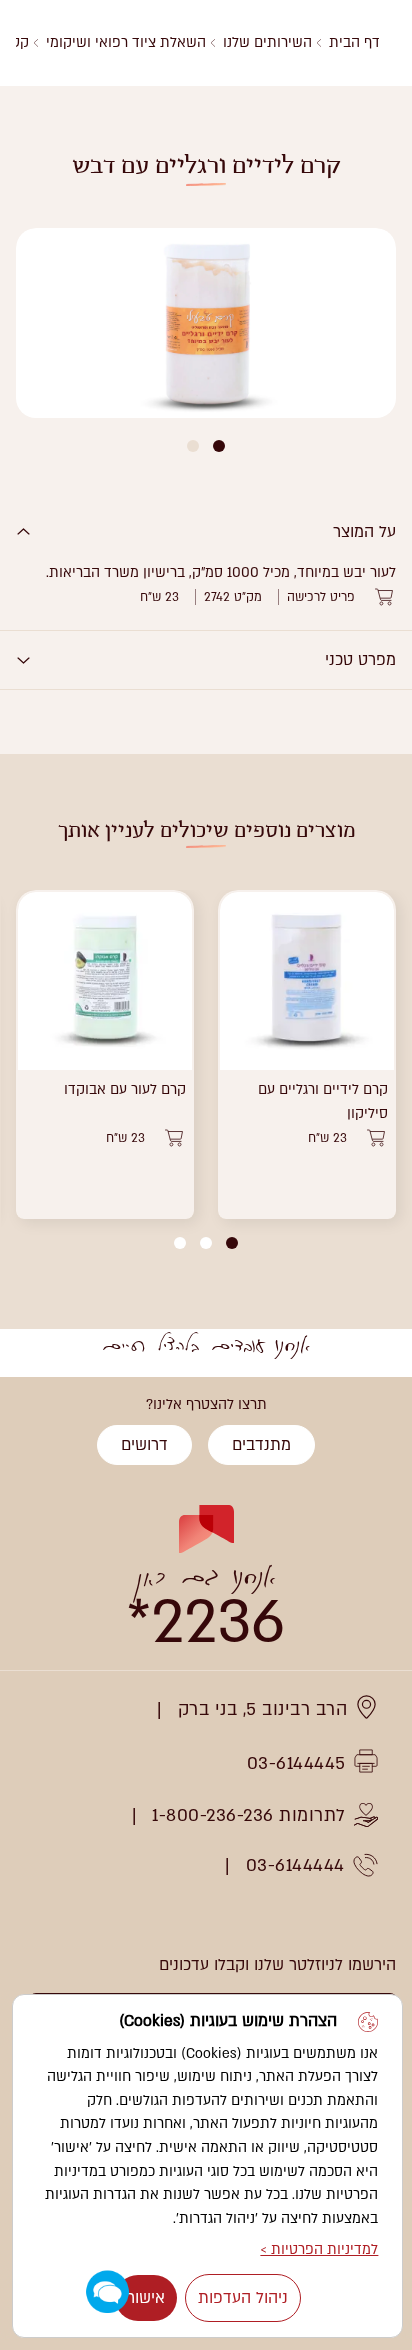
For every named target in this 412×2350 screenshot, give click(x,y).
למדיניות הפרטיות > (319, 2249)
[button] (219, 446)
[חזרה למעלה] (38, 1416)
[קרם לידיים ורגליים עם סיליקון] (307, 980)
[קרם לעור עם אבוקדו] (105, 980)
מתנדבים (261, 1445)
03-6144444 (295, 1865)
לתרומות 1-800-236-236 (249, 1815)
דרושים (144, 1445)
